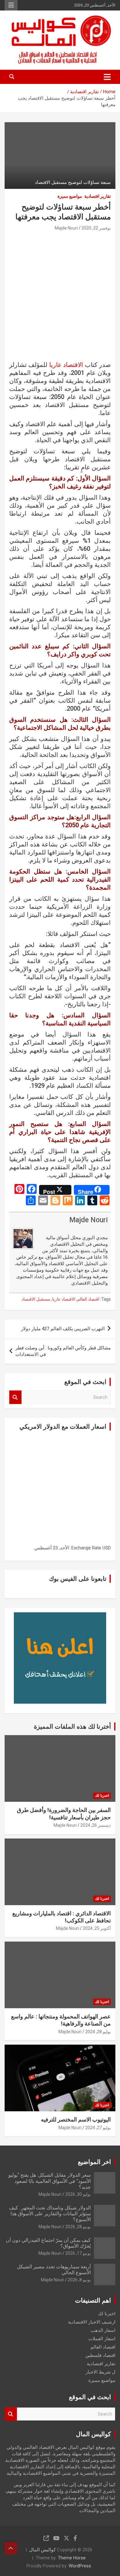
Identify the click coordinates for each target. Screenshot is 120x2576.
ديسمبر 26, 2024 (96, 1825)
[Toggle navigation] (107, 77)
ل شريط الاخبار (100, 2372)
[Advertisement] (60, 298)
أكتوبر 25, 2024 (97, 1928)
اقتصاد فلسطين (100, 2355)
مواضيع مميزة (70, 196)
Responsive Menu (11, 5)
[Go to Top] (11, 2548)
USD (107, 1548)
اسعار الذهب (103, 2330)
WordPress (80, 2566)
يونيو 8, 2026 (79, 2280)
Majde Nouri (66, 228)
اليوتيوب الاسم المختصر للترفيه (76, 2119)
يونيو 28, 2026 (78, 2227)
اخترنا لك (102, 1796)
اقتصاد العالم (88, 1299)
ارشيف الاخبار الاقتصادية (92, 2322)
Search (15, 1397)
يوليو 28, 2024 (98, 2032)
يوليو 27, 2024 (98, 2128)
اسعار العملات (102, 2339)
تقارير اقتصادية (98, 196)
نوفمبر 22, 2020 (96, 228)
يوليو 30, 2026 (78, 2194)
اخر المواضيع (94, 2162)
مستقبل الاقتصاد (36, 1299)
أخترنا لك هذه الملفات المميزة (72, 1726)
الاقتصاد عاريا (66, 365)
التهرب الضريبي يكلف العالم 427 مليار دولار (63, 1329)
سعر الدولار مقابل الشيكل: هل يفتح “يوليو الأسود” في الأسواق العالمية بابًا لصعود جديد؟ (50, 2181)
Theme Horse (72, 2558)
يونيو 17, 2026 (78, 2253)
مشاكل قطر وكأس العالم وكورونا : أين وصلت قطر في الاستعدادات (63, 1351)
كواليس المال (42, 2550)
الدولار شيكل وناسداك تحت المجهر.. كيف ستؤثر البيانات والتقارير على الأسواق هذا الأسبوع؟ (50, 2214)
